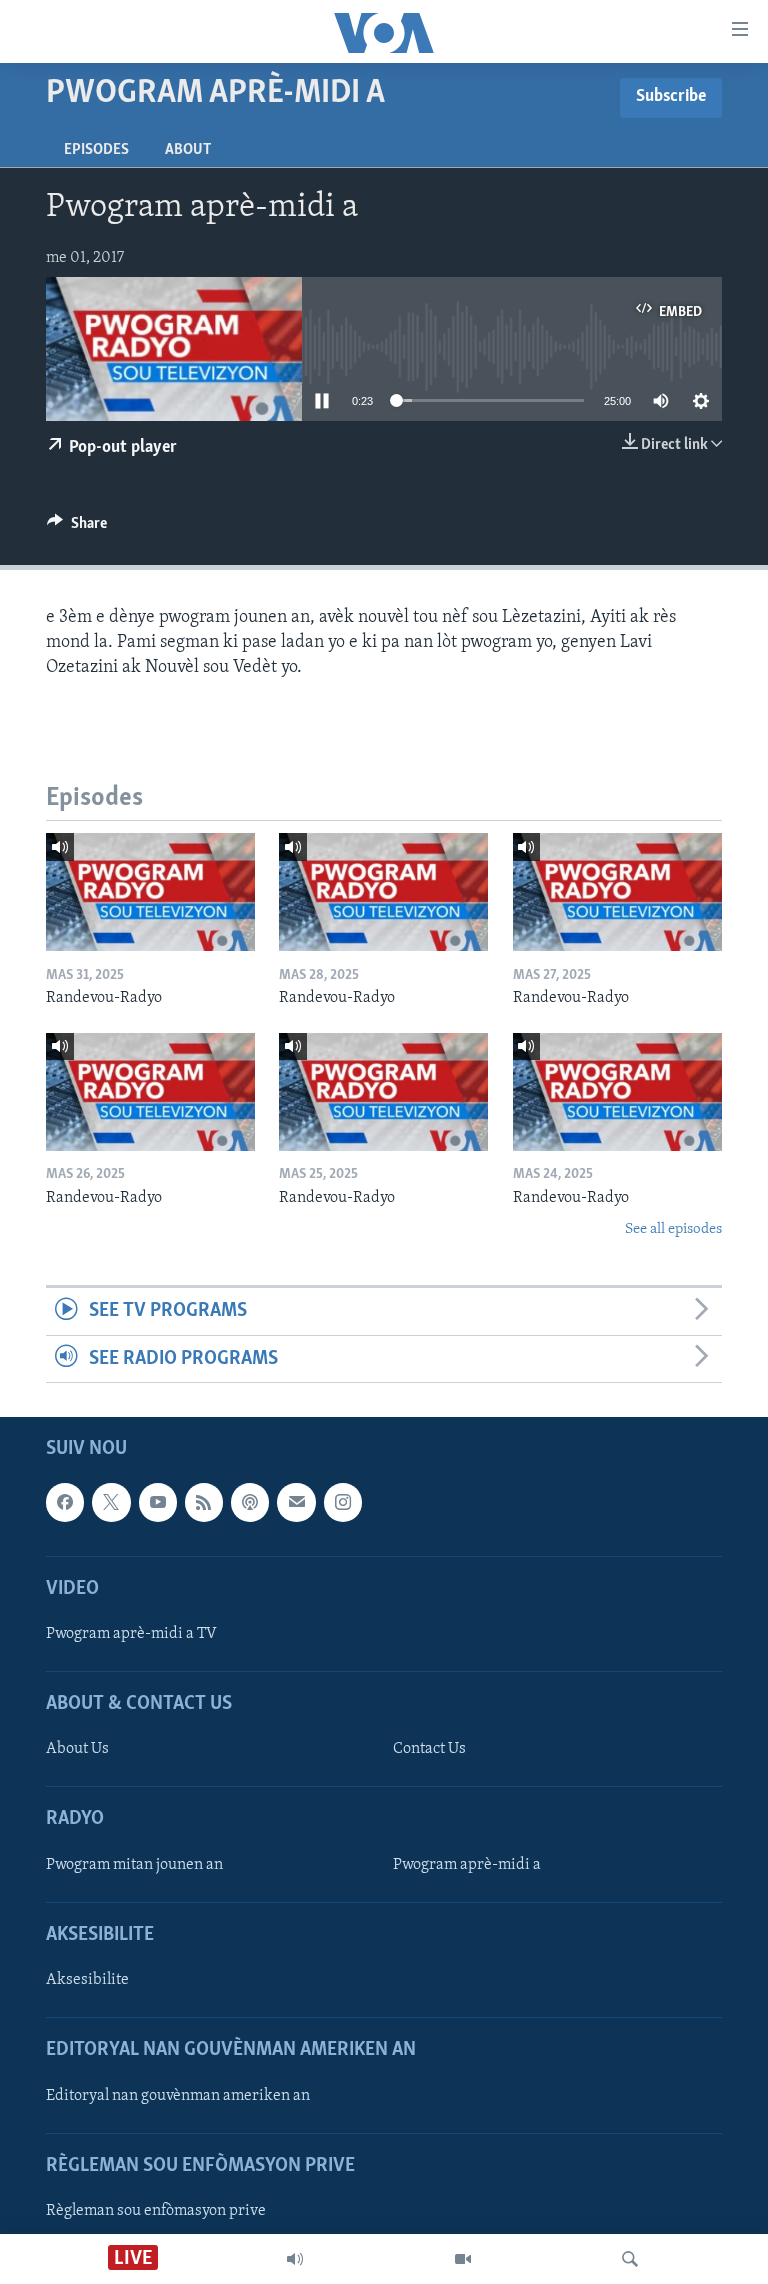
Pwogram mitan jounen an (134, 1865)
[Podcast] (250, 1502)
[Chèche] (630, 2259)
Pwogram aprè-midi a (467, 1865)
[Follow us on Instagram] (343, 1502)
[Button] (77, 528)
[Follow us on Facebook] (65, 1502)
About (188, 150)
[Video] (463, 2259)
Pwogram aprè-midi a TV (131, 1634)
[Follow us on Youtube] (158, 1502)
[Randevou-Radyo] (150, 892)
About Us (77, 1749)
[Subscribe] (296, 1502)
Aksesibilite (87, 1980)
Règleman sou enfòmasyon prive (156, 2211)
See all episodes (673, 1229)
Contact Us (429, 1749)
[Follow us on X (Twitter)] (111, 1502)
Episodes (96, 150)
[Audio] (295, 2259)
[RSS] (204, 1502)
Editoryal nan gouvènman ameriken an (178, 2096)
